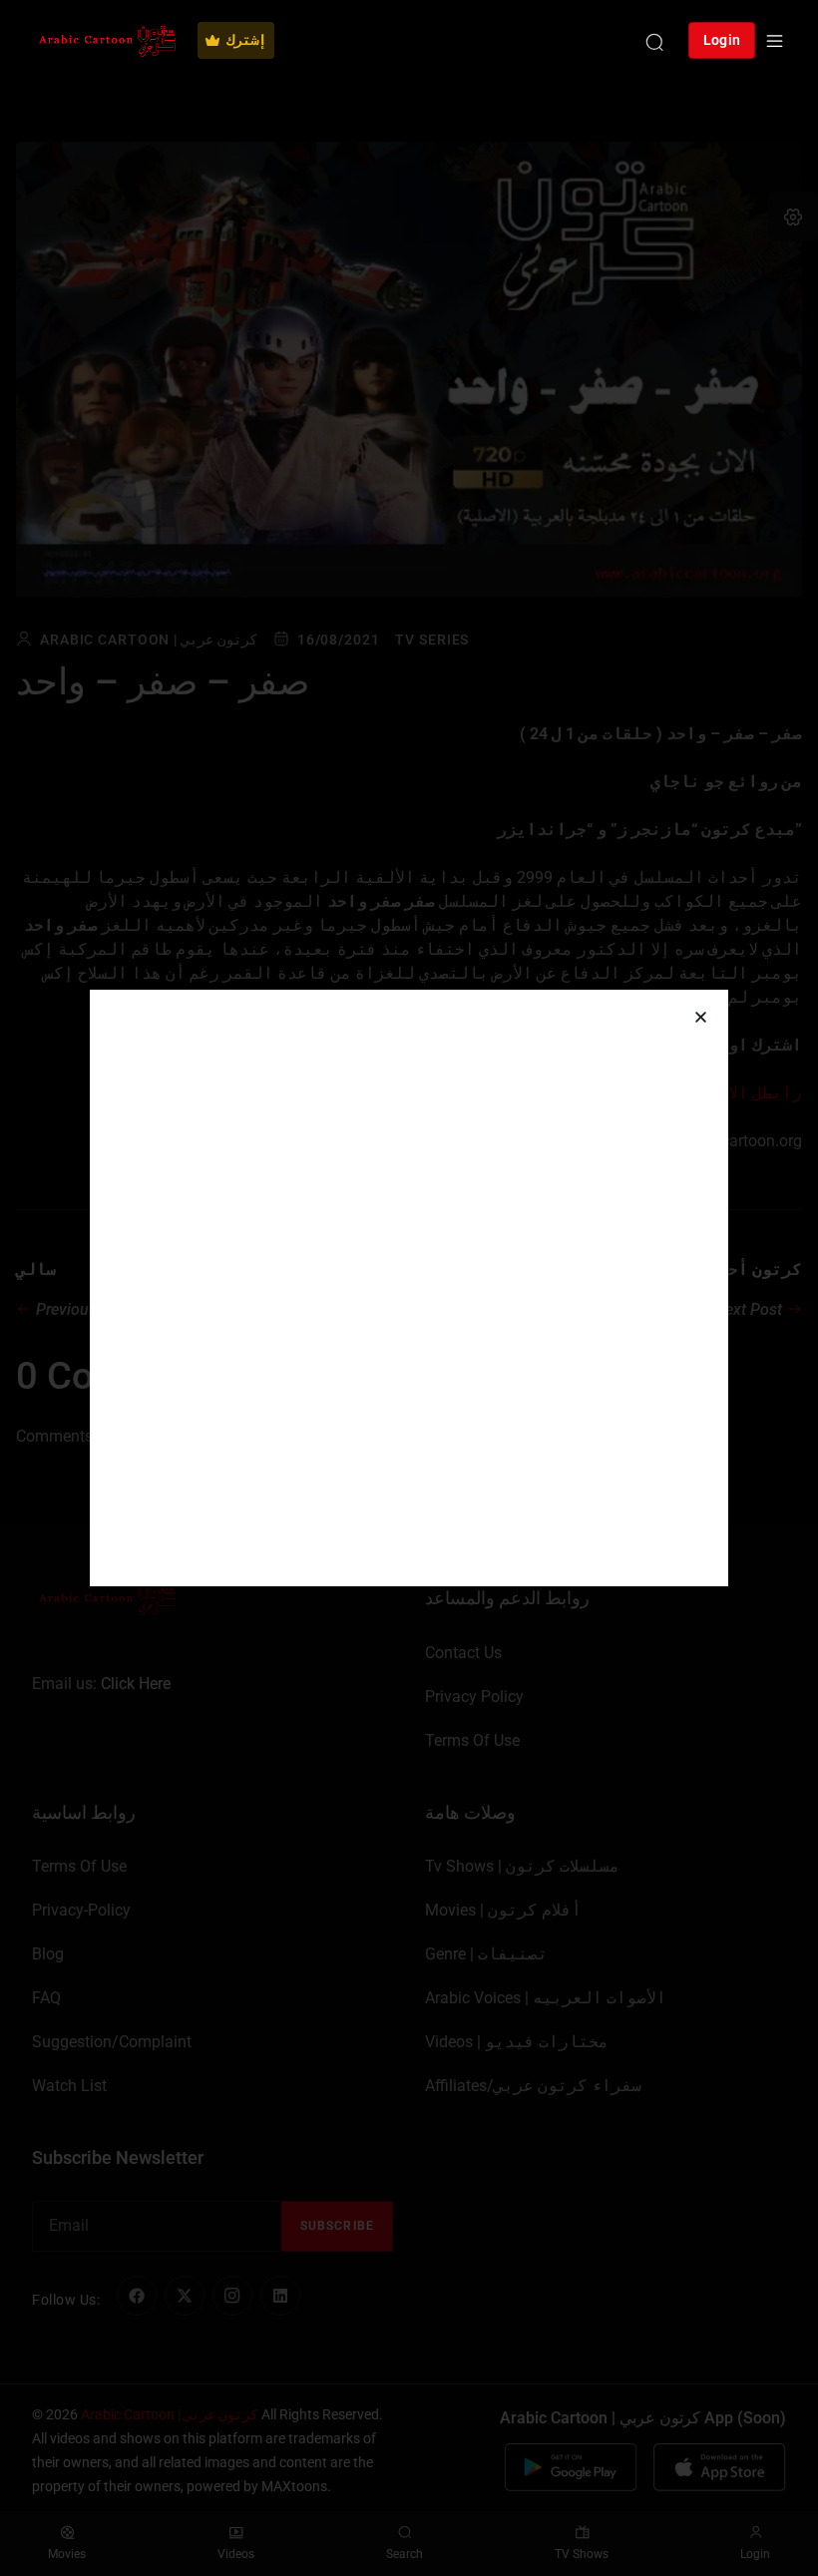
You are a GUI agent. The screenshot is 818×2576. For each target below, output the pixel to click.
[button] (701, 1017)
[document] (409, 1288)
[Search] (654, 41)
